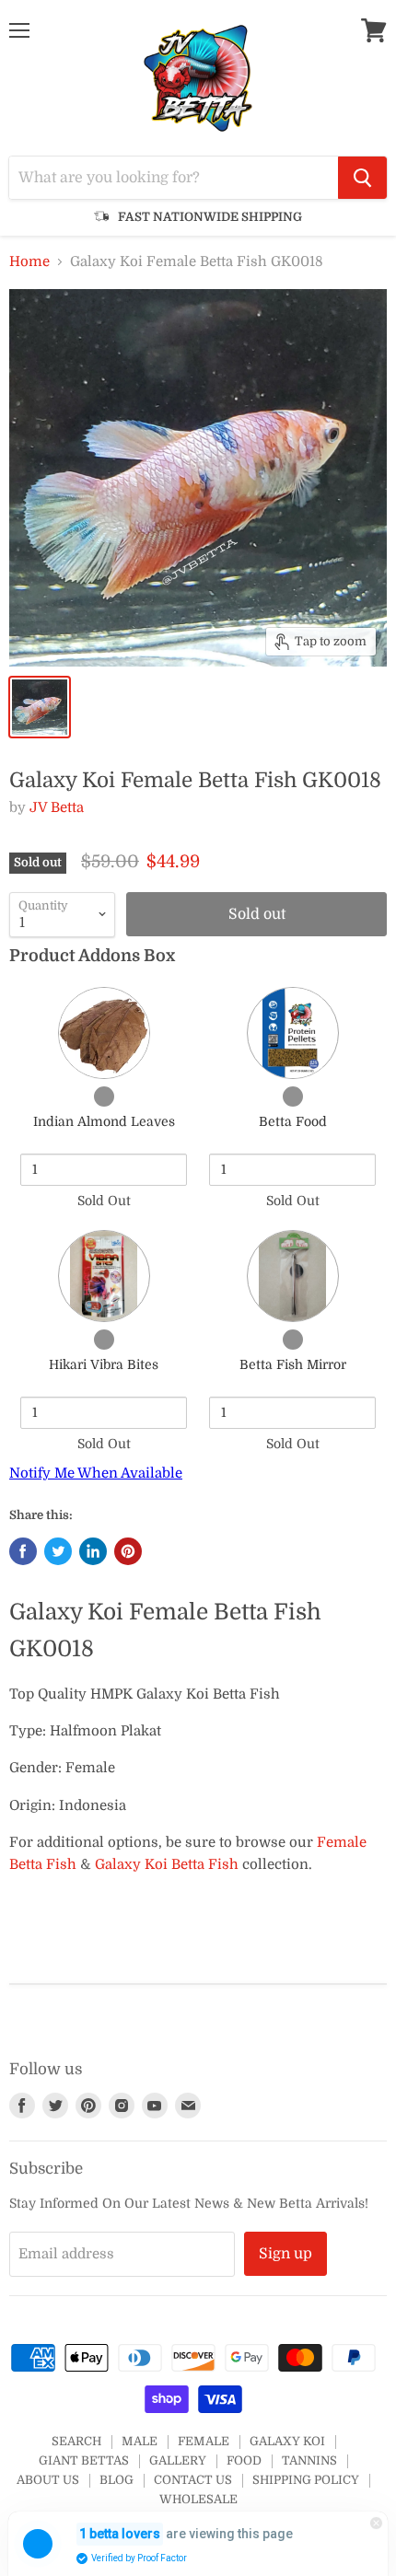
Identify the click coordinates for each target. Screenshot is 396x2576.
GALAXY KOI (287, 2441)
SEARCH (76, 2441)
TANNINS (309, 2460)
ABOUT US (48, 2480)
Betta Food (293, 1121)
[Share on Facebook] (23, 1551)
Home (29, 262)
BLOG (116, 2480)
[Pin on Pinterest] (128, 1551)
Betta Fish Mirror (293, 1364)
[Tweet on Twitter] (58, 1551)
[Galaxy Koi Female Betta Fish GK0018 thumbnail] (40, 707)
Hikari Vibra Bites (104, 1364)
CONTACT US (193, 2480)
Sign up (285, 2254)
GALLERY (178, 2460)
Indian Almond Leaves (104, 1121)
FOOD (244, 2460)
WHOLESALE (198, 2499)
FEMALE (204, 2441)
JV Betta (57, 807)
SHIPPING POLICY (306, 2480)
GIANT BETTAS (84, 2460)
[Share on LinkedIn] (93, 1551)
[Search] (362, 178)
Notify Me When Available (96, 1473)
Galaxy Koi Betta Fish (167, 1864)
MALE (140, 2441)
